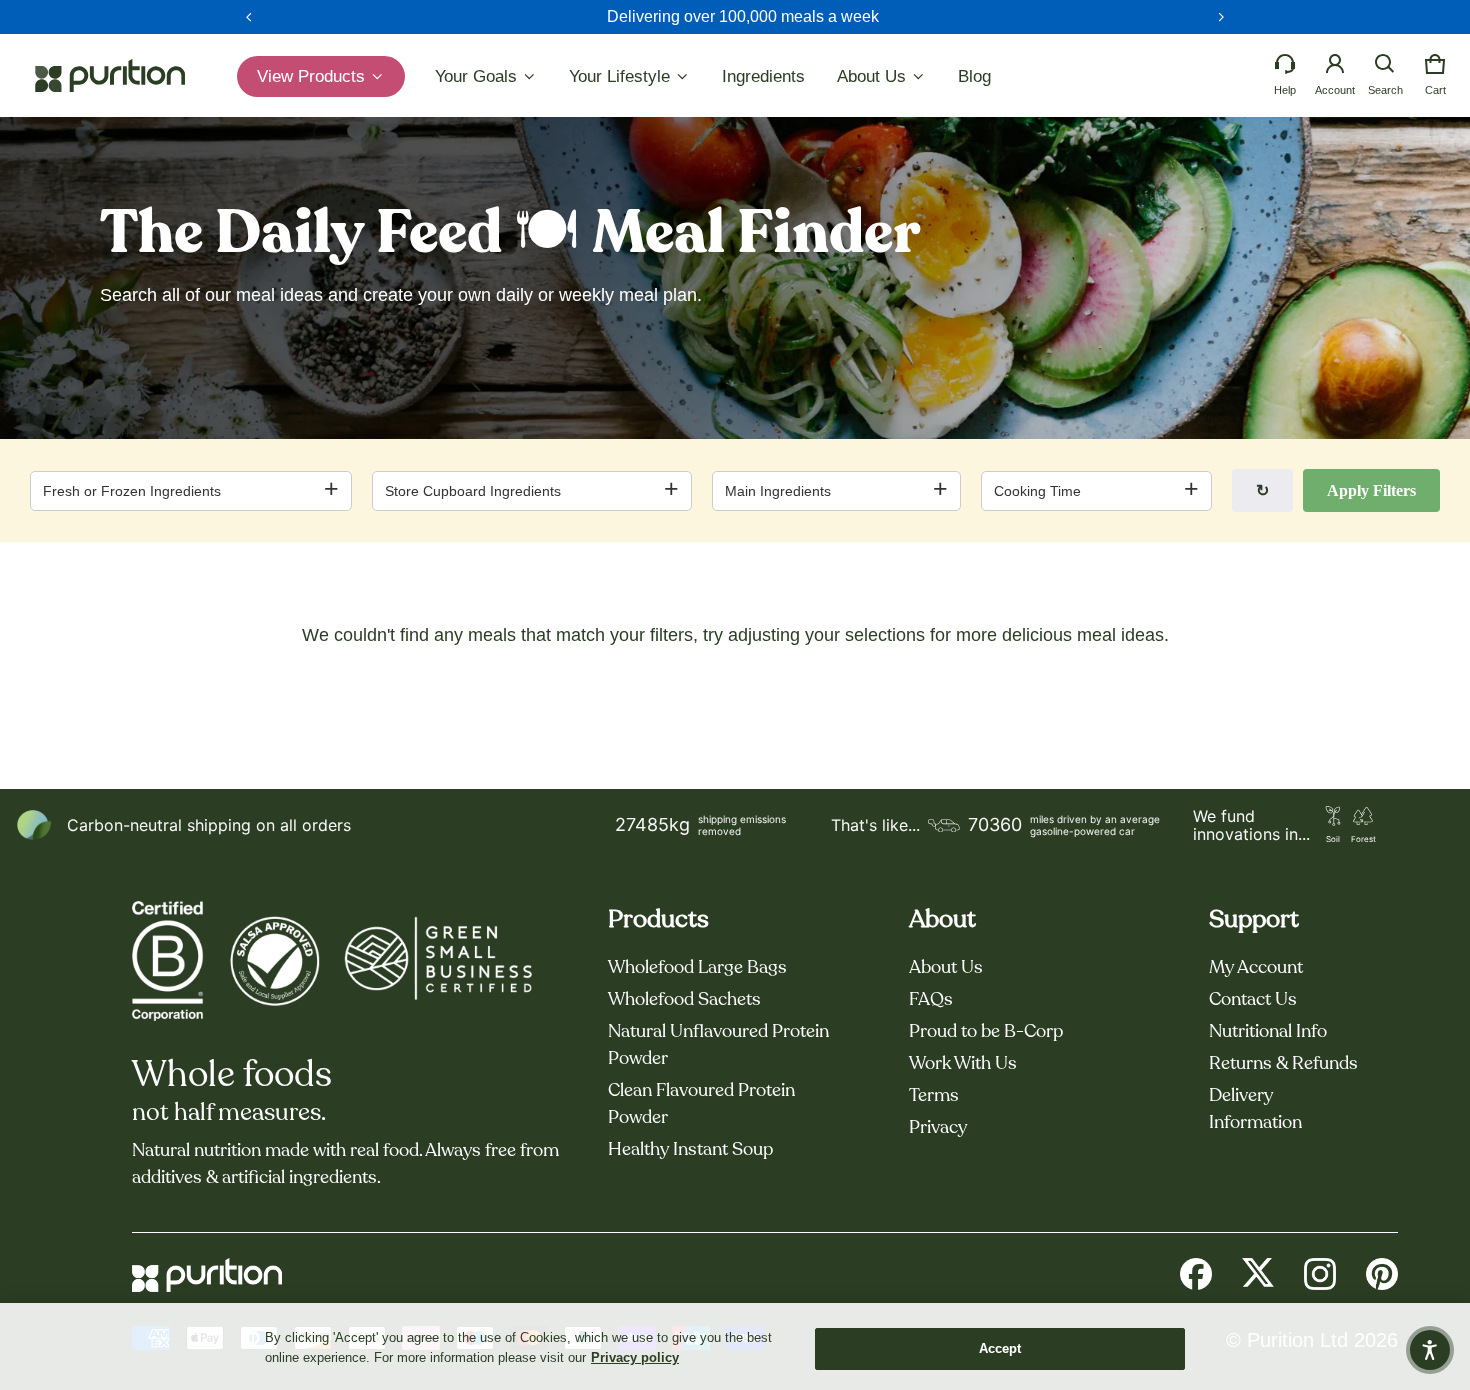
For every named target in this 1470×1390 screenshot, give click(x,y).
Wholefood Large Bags (697, 968)
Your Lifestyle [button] (622, 76)
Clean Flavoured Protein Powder (701, 1104)
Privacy (938, 1128)
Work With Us (963, 1064)
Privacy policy (635, 1357)
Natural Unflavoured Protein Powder (718, 1045)
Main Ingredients (778, 491)
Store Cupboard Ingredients (473, 491)
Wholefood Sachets (684, 1000)
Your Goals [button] (478, 76)
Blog (974, 76)
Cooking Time (1037, 491)
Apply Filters (1371, 490)
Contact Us (1253, 1000)
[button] (1385, 64)
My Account (1256, 968)
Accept (1000, 1348)
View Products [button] (313, 76)
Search (1385, 90)
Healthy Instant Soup (690, 1150)
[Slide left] (249, 17)
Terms (934, 1096)
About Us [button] (874, 76)
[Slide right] (1221, 17)
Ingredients (763, 76)
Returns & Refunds (1283, 1064)
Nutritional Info (1268, 1032)
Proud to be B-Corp (986, 1032)
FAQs (931, 1000)
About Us (946, 968)
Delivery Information (1255, 1109)
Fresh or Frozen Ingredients (132, 491)
